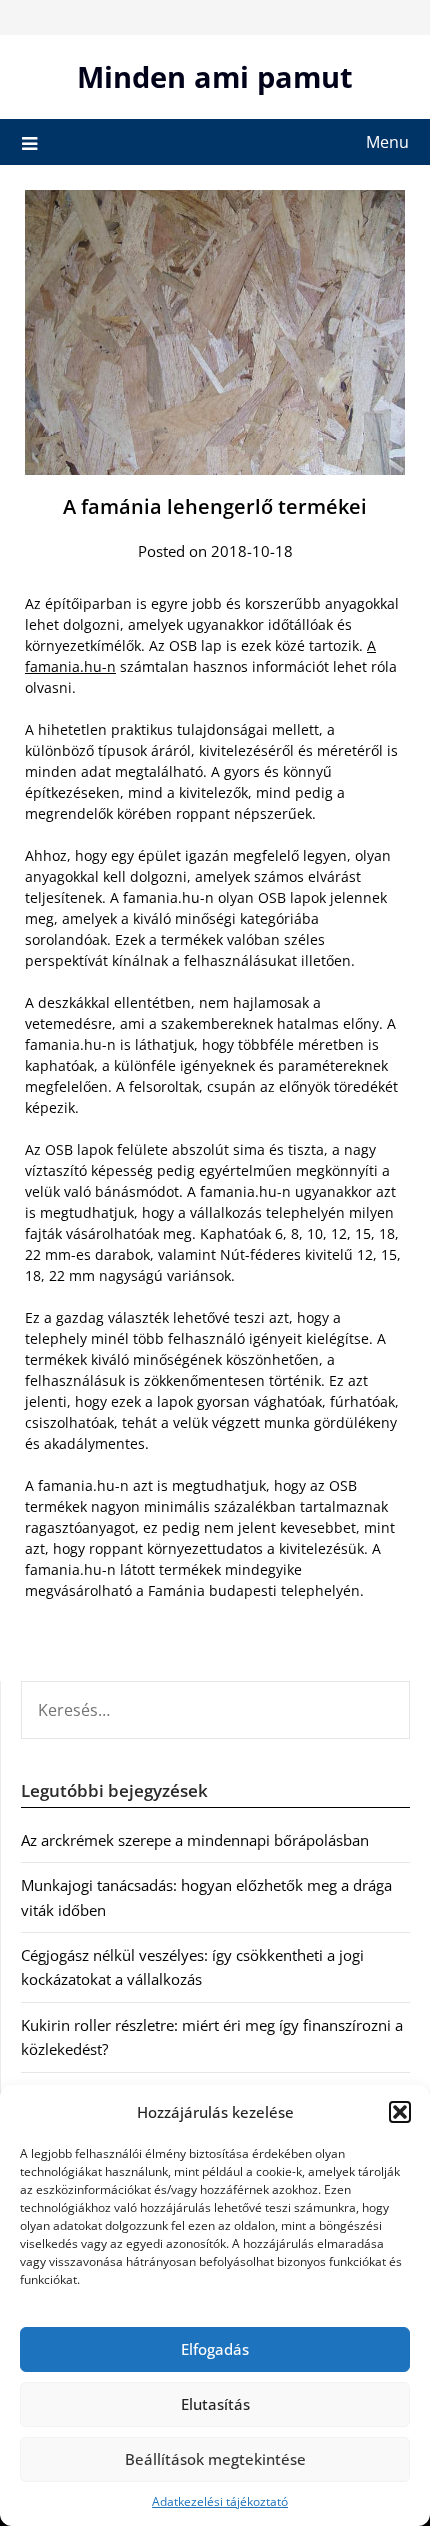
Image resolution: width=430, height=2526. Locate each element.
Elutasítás (215, 2404)
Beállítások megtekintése (215, 2459)
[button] (400, 2112)
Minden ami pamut (215, 76)
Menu (387, 142)
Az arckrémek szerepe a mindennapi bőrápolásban (195, 1840)
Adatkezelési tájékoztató (220, 2501)
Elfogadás (215, 2349)
